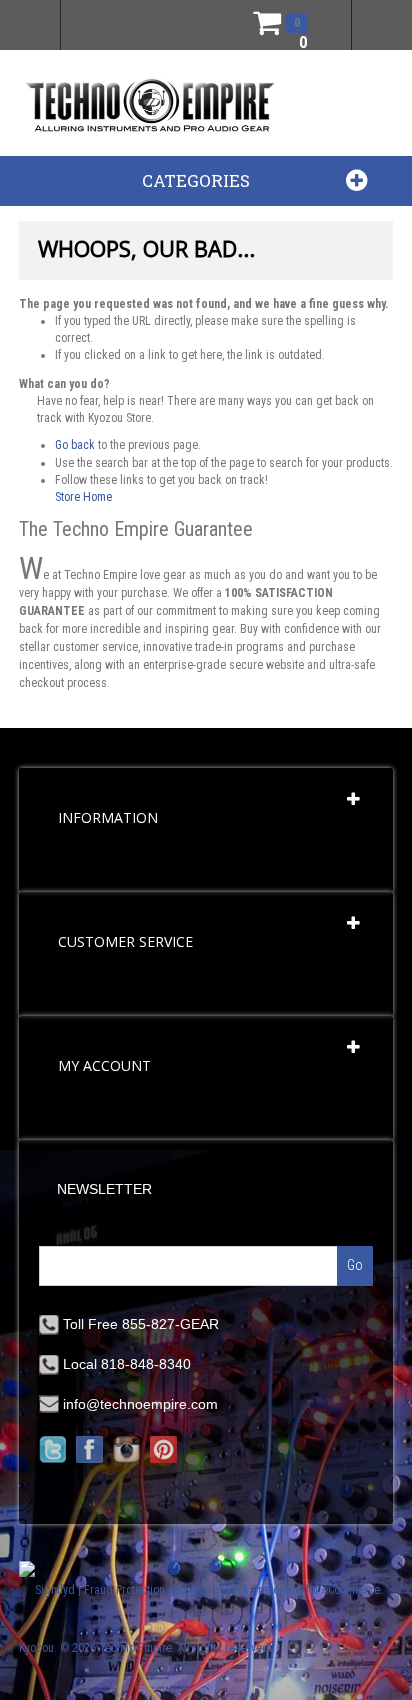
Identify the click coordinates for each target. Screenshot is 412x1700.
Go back (75, 445)
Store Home (83, 497)
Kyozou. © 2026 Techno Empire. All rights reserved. (145, 1648)
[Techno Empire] (150, 107)
